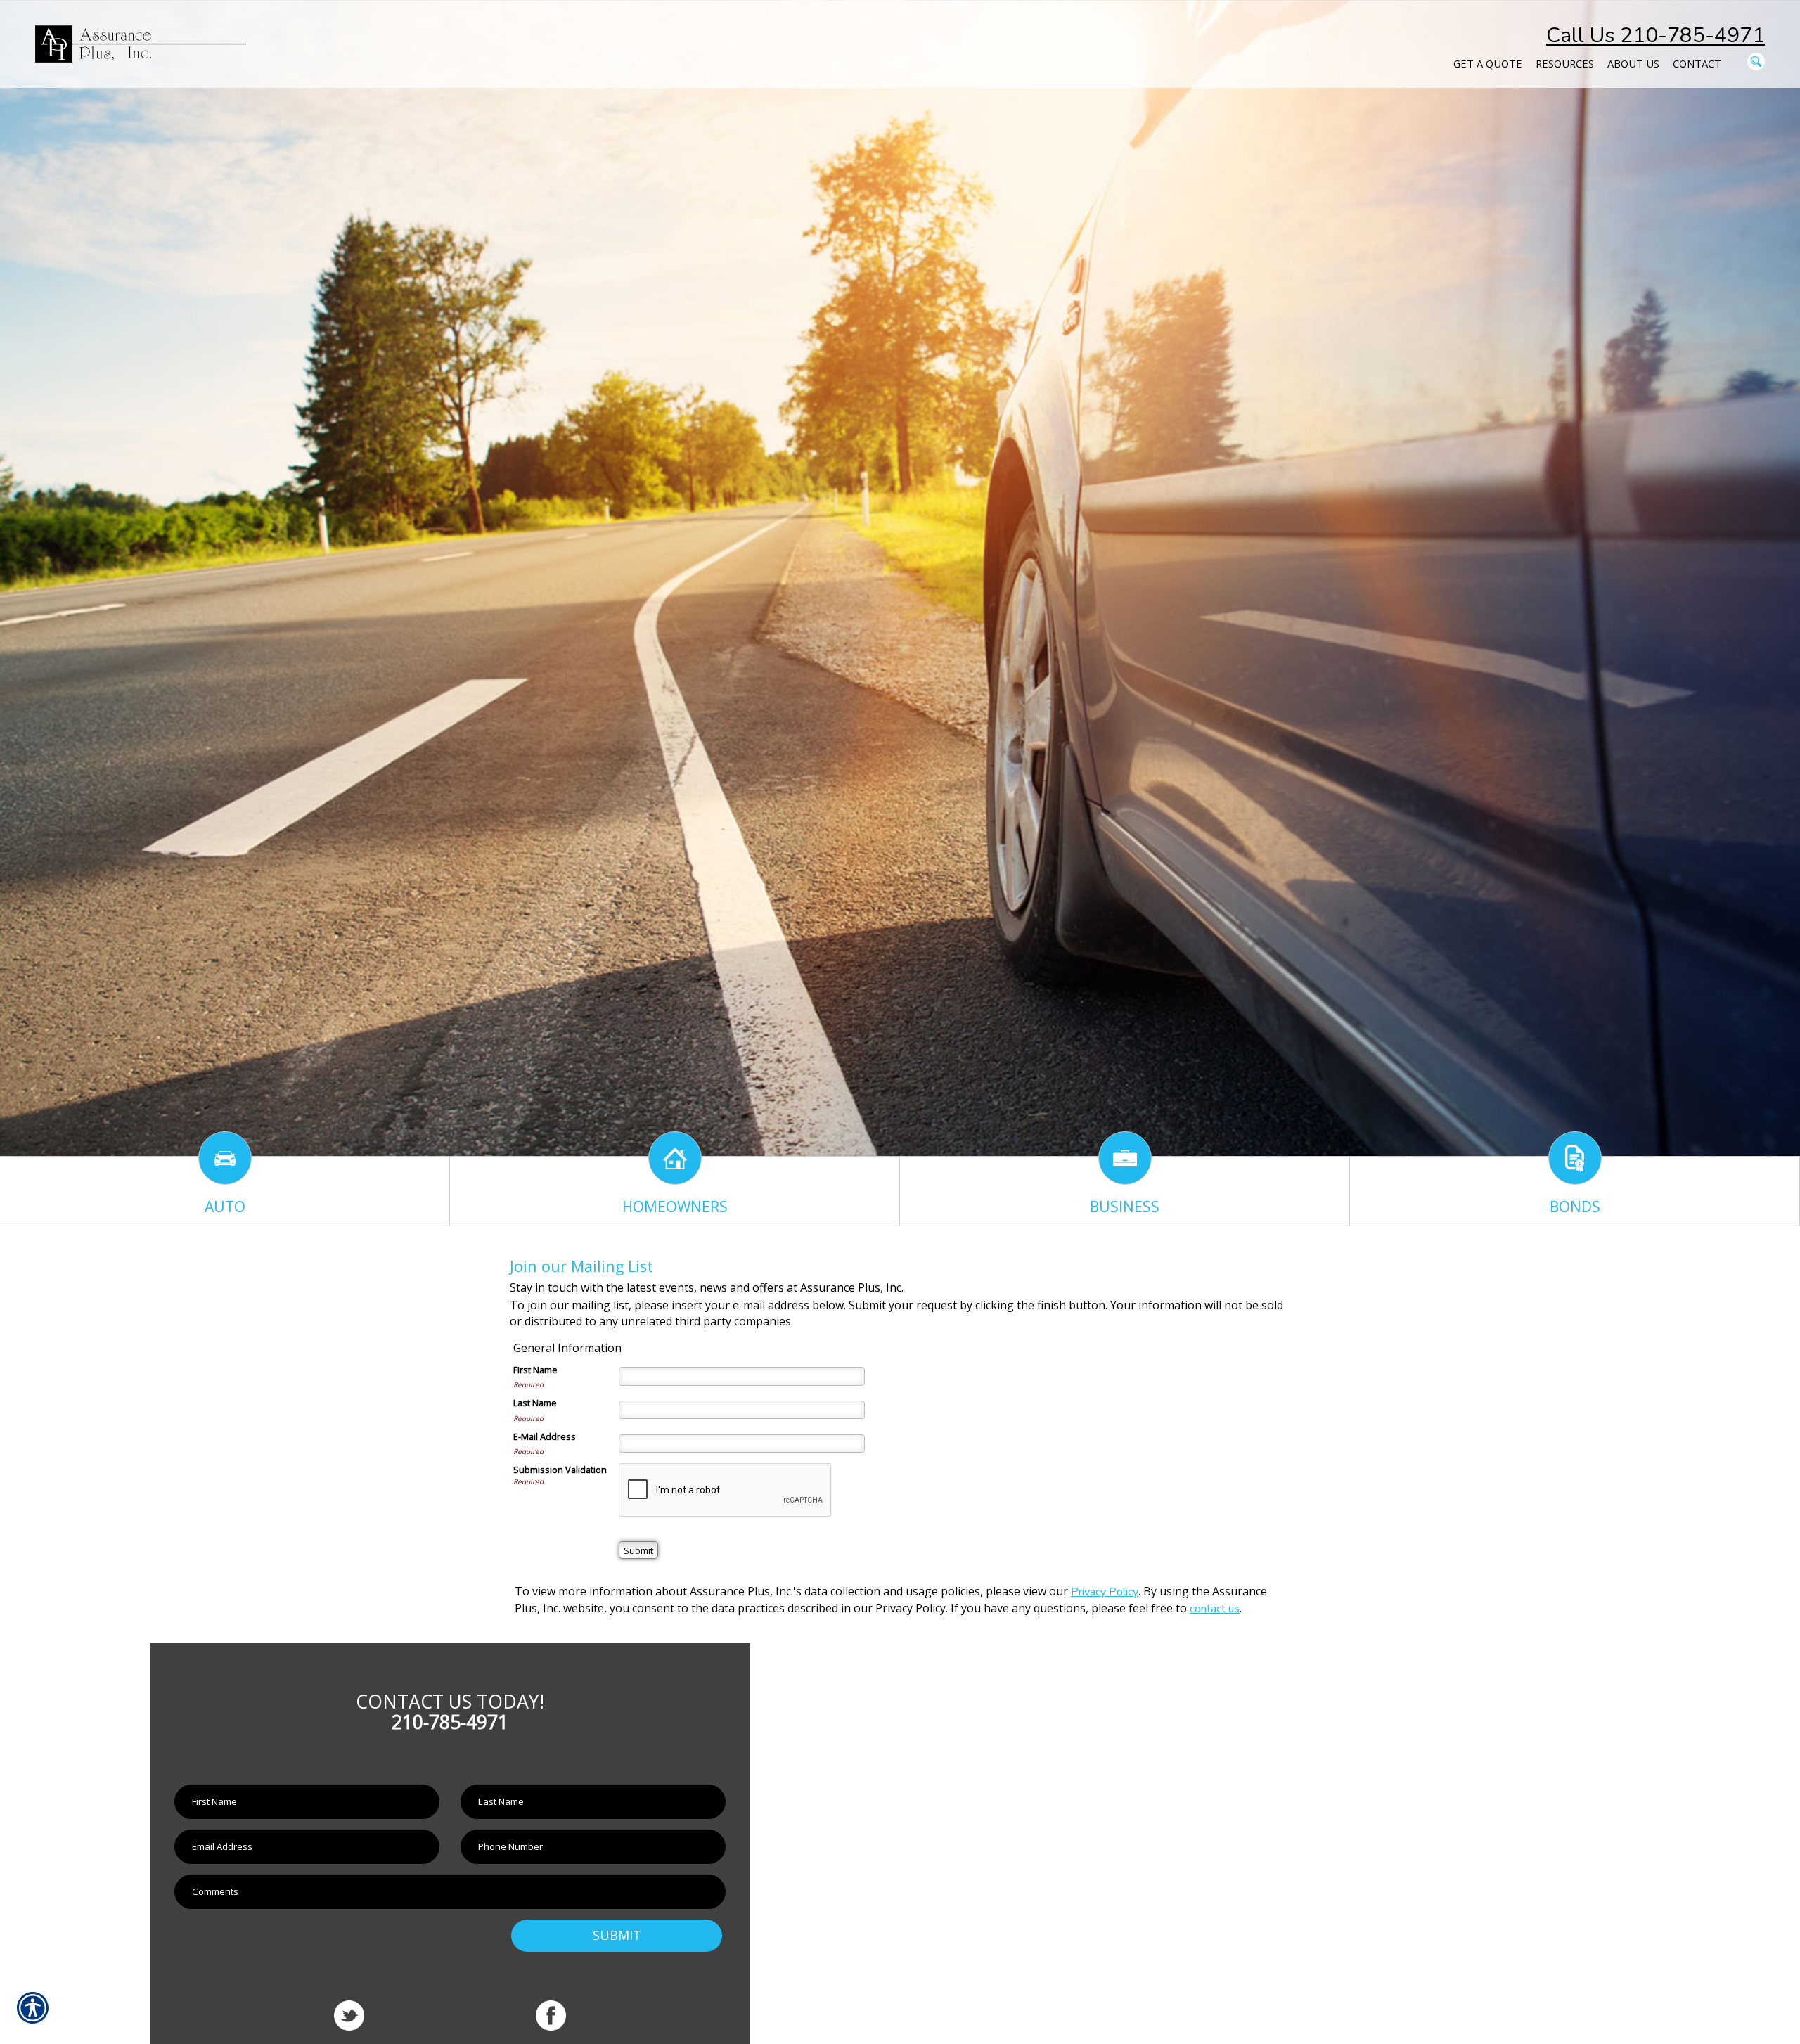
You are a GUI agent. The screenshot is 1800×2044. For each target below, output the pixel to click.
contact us (1215, 1609)
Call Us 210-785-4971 (1656, 36)
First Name (535, 1370)
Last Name (535, 1403)
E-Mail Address (545, 1436)
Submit (617, 1935)
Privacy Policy (1105, 1592)
